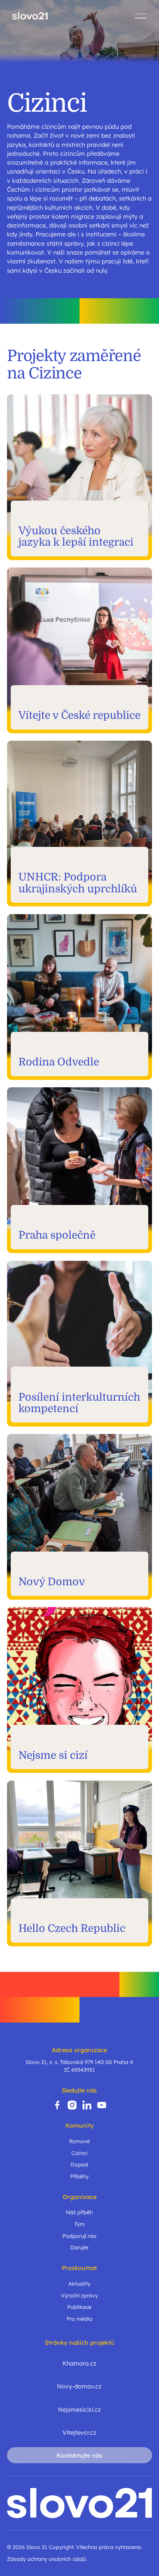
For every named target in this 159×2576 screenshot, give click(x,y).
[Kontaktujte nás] (79, 2455)
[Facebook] (57, 2105)
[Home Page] (30, 16)
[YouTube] (102, 2105)
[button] (141, 16)
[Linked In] (87, 2105)
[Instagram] (72, 2105)
